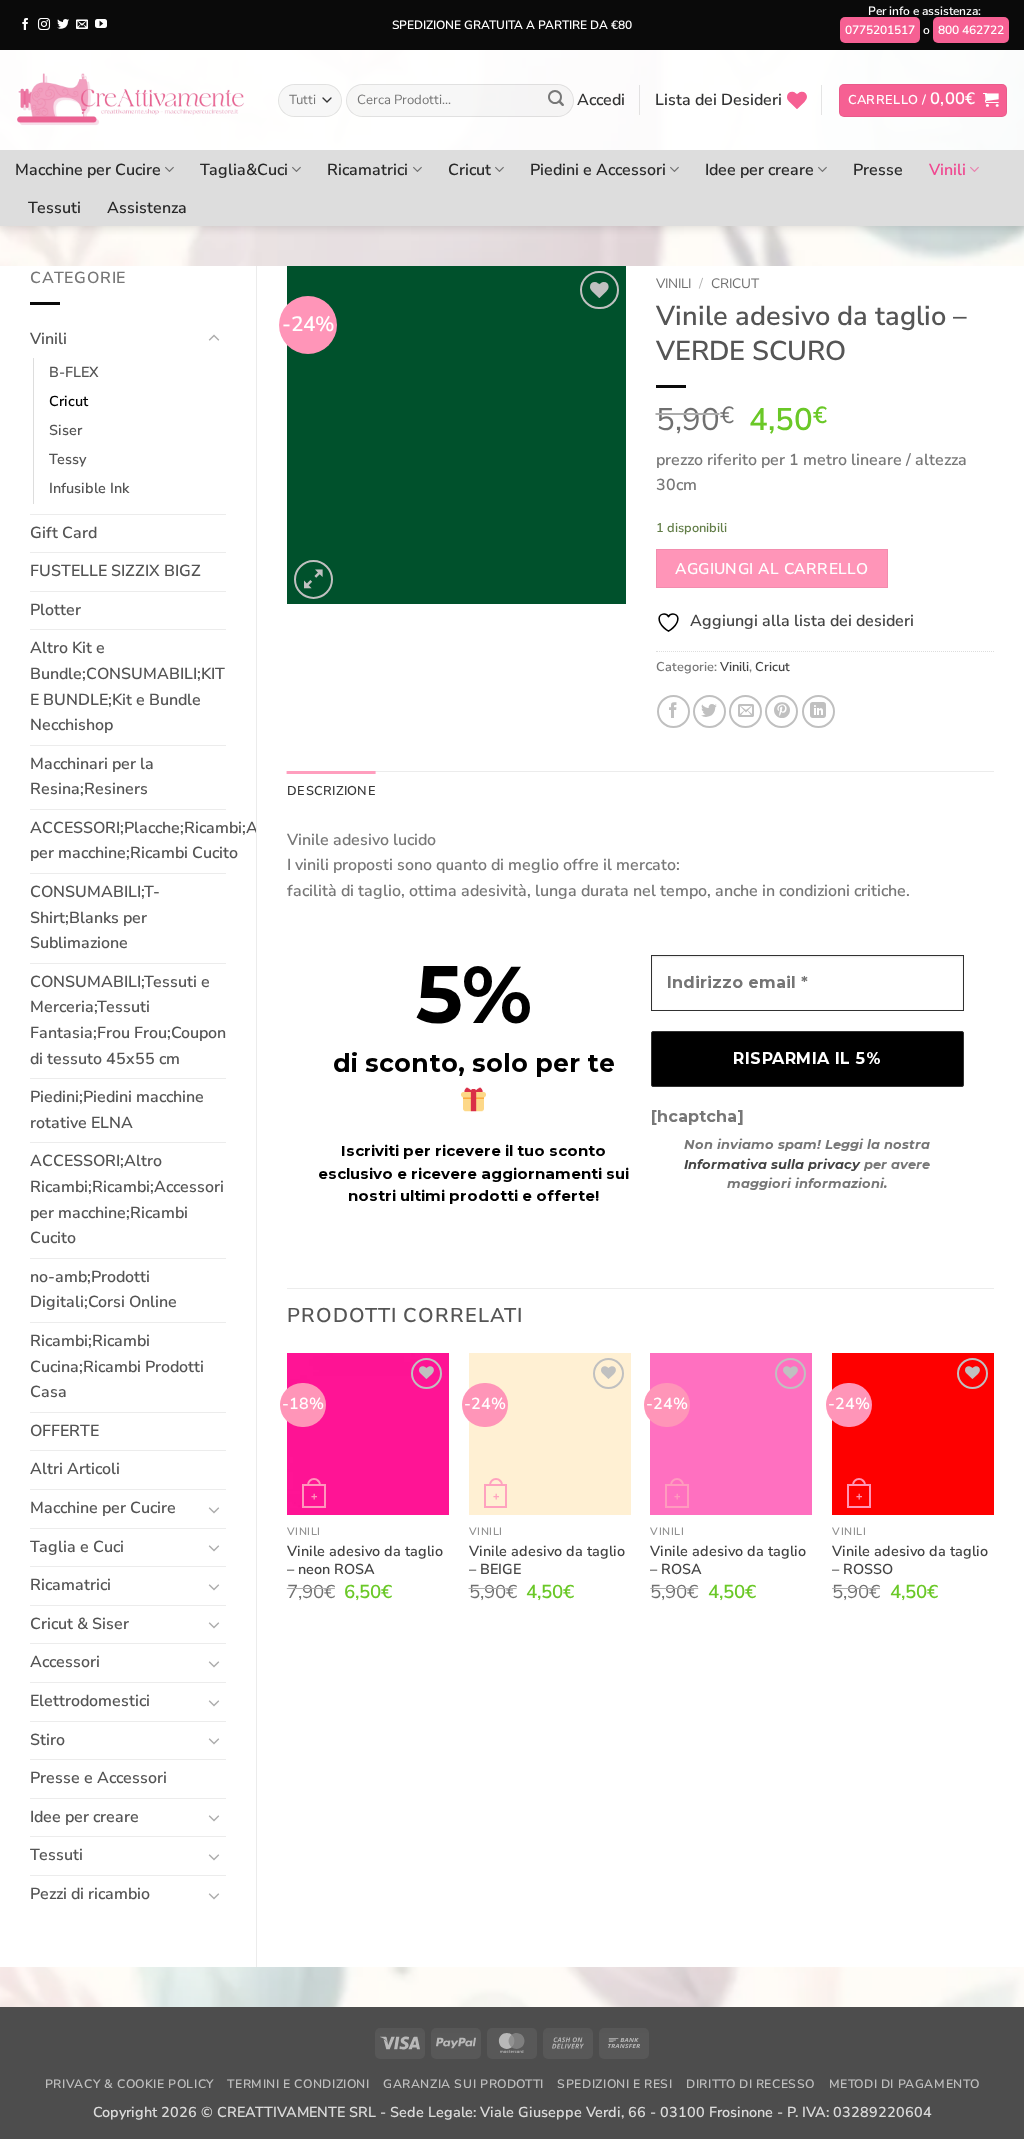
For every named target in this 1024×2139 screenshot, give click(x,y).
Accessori (65, 1662)
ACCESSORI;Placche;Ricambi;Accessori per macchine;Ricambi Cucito (173, 841)
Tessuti (54, 208)
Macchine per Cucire (88, 170)
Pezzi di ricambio (90, 1894)
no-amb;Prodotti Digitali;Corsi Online (103, 1290)
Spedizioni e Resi (614, 2084)
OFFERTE (64, 1431)
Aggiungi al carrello (771, 568)
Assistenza (147, 208)
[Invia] (556, 101)
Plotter (55, 610)
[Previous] (288, 1495)
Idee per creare (759, 170)
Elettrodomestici (90, 1701)
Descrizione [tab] (331, 791)
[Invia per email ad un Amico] (745, 711)
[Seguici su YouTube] (101, 25)
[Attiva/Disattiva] (214, 339)
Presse (878, 170)
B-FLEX (74, 372)
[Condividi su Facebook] (673, 711)
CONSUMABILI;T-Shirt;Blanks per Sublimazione (95, 917)
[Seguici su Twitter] (63, 25)
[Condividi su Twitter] (709, 711)
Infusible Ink (89, 488)
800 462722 (971, 30)
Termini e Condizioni (298, 2084)
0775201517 (880, 30)
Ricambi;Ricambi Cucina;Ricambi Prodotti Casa (117, 1366)
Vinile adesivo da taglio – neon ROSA (365, 1560)
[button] (601, 100)
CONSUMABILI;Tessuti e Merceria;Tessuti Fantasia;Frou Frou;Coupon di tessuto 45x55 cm (128, 1020)
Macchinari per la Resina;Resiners (92, 777)
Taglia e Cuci (77, 1547)
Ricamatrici (367, 170)
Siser (65, 430)
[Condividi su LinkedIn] (818, 711)
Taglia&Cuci (244, 170)
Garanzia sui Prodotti (463, 2084)
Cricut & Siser (79, 1624)
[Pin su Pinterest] (781, 711)
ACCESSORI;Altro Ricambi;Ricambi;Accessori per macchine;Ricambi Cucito (127, 1199)
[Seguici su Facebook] (25, 25)
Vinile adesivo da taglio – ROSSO (910, 1560)
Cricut (469, 170)
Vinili (947, 170)
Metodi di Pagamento (904, 2084)
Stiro (47, 1740)
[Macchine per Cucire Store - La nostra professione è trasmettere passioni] (131, 100)
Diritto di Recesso (750, 2084)
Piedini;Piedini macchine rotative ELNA (117, 1110)
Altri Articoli (75, 1469)
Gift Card (63, 533)
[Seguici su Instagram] (44, 25)
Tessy (67, 459)
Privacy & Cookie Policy (129, 2084)
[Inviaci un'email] (82, 25)
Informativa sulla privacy (772, 1164)
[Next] (993, 1495)
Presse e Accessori (98, 1778)
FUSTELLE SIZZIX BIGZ (115, 571)
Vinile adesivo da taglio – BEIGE (547, 1560)
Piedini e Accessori (598, 170)
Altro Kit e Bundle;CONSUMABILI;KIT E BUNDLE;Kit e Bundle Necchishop (127, 686)
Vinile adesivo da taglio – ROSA (728, 1560)
